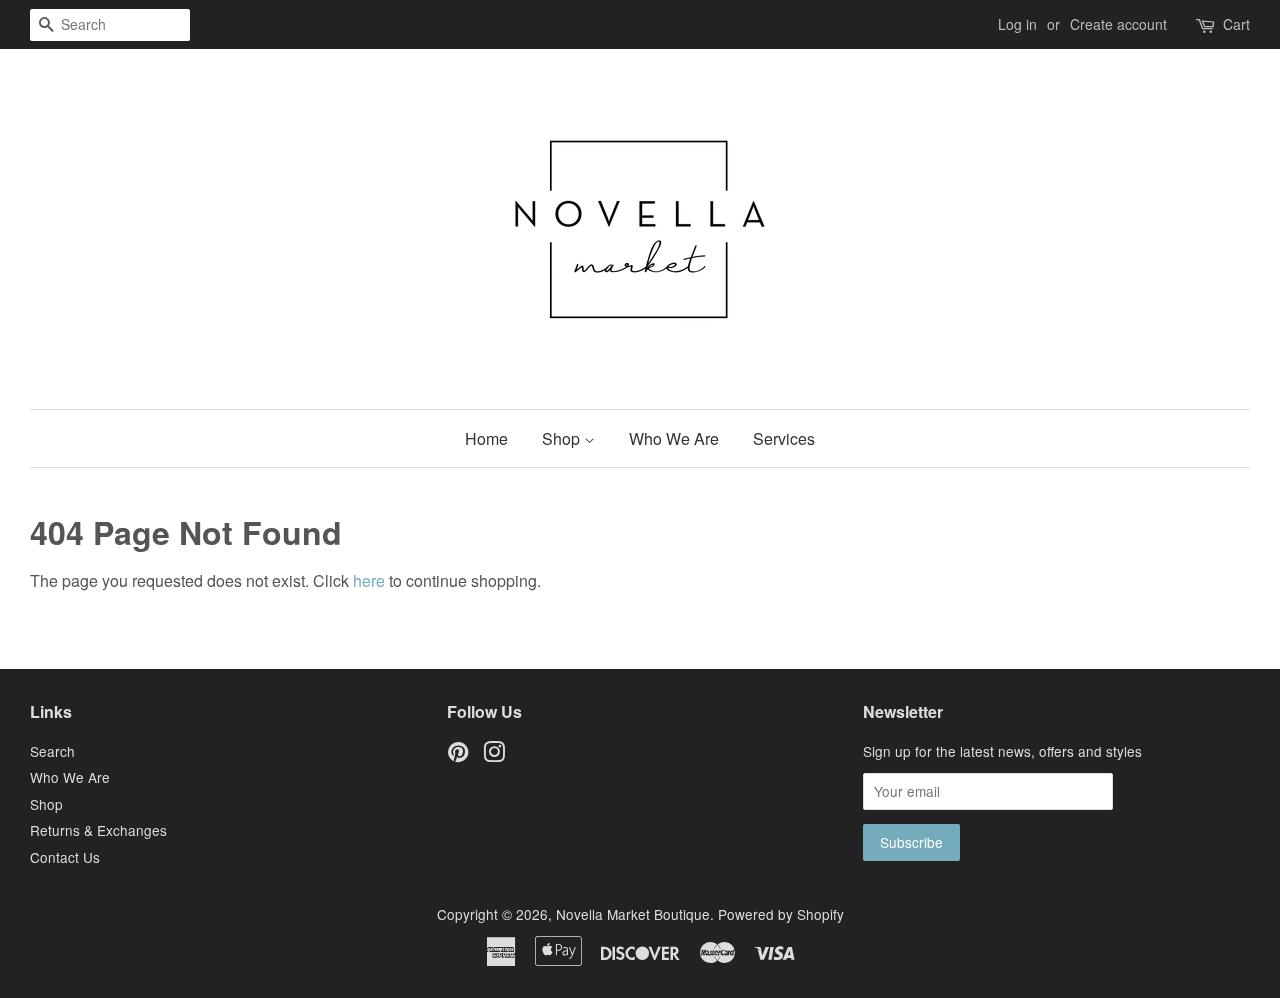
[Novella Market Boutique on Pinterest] (458, 755)
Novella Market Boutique (633, 914)
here (369, 580)
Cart (1236, 24)
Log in (1017, 24)
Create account (1118, 24)
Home (486, 438)
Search (52, 751)
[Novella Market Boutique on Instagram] (494, 755)
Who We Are (674, 438)
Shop (563, 438)
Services (784, 438)
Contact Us (65, 857)
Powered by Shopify (781, 914)
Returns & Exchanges (98, 830)
